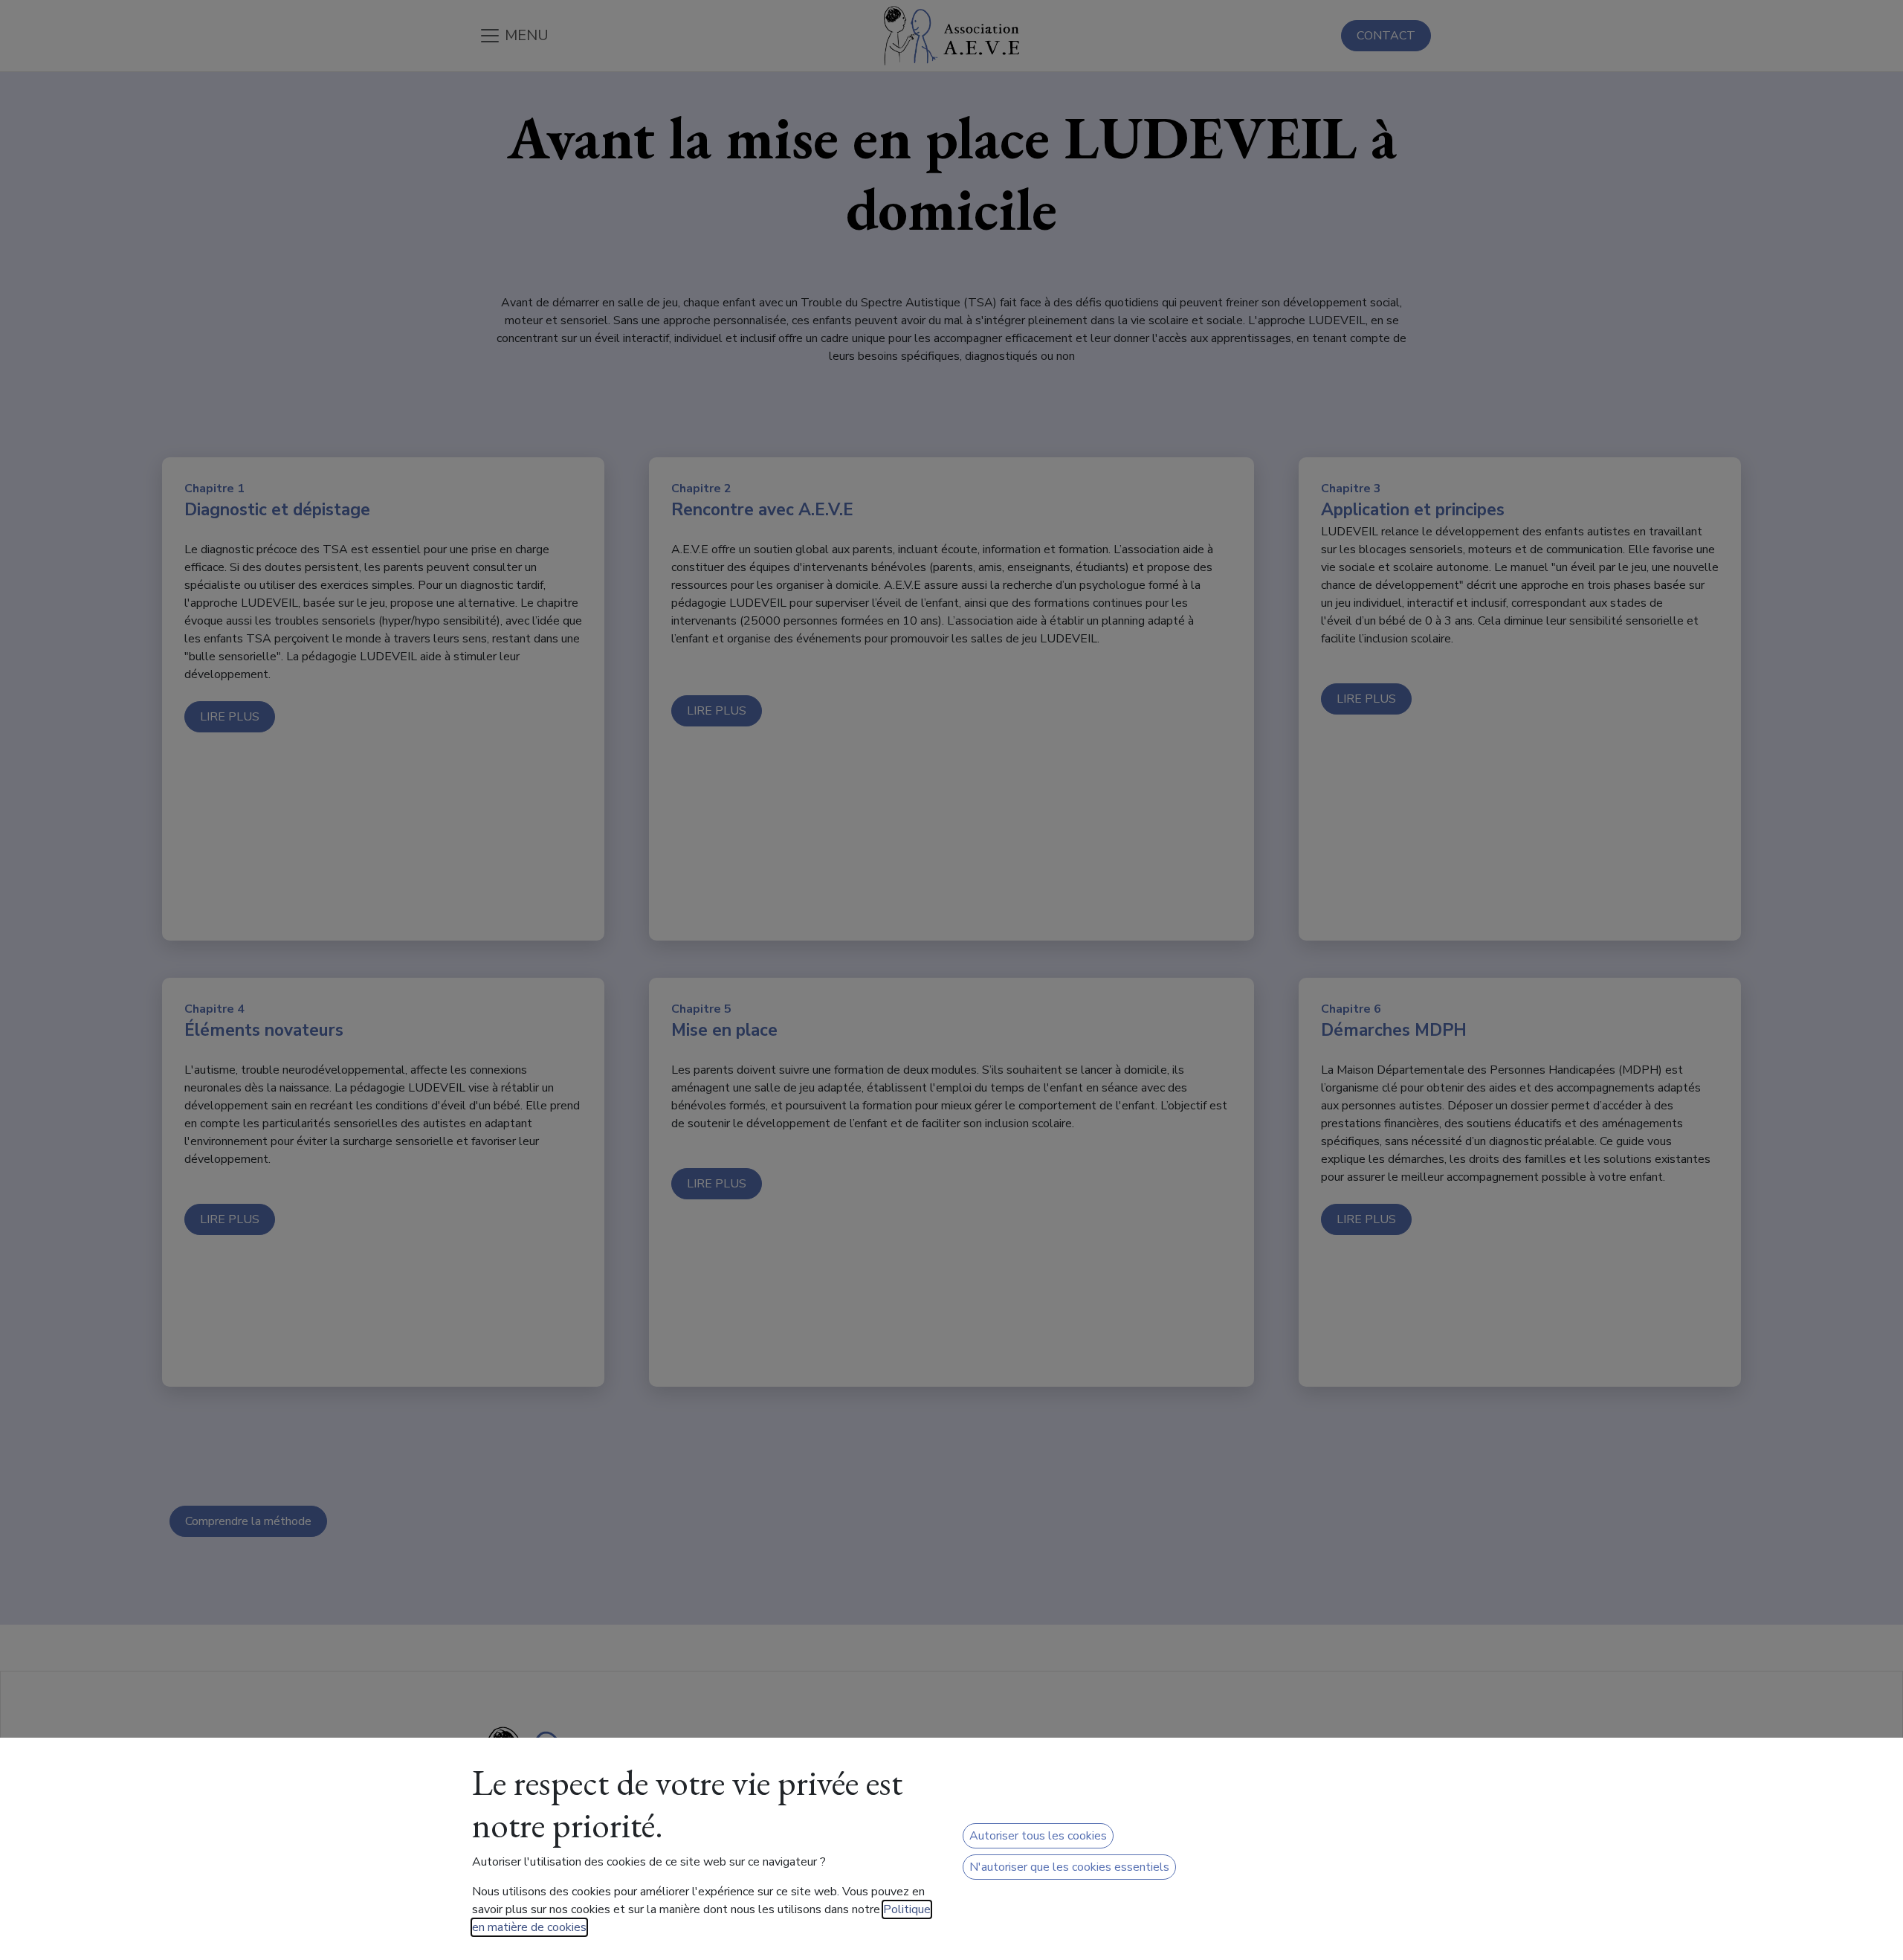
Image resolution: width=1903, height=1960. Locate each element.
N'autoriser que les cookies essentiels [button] (1069, 1867)
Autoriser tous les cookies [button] (1038, 1836)
